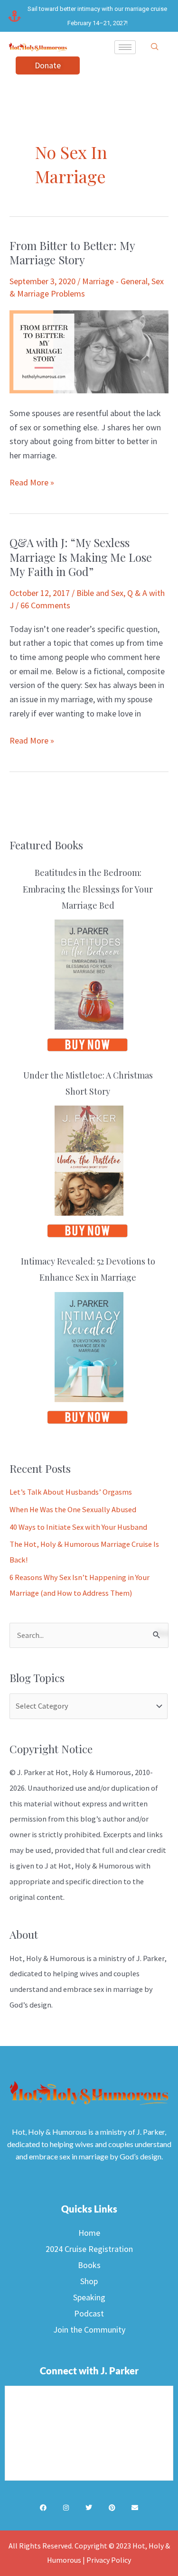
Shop (89, 2281)
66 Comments (45, 605)
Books (89, 2265)
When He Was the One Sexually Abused (73, 1509)
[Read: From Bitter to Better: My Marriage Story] (89, 351)
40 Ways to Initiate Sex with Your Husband (78, 1527)
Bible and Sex (100, 593)
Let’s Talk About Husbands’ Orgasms (71, 1492)
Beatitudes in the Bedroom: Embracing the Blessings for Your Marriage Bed (88, 889)
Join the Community (89, 2330)
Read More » (32, 482)
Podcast (89, 2313)
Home (89, 2233)
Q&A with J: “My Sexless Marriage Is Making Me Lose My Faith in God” (81, 557)
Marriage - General (115, 281)
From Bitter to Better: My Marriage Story (72, 253)
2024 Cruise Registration (89, 2249)
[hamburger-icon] (125, 47)
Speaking (89, 2297)
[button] (155, 47)
